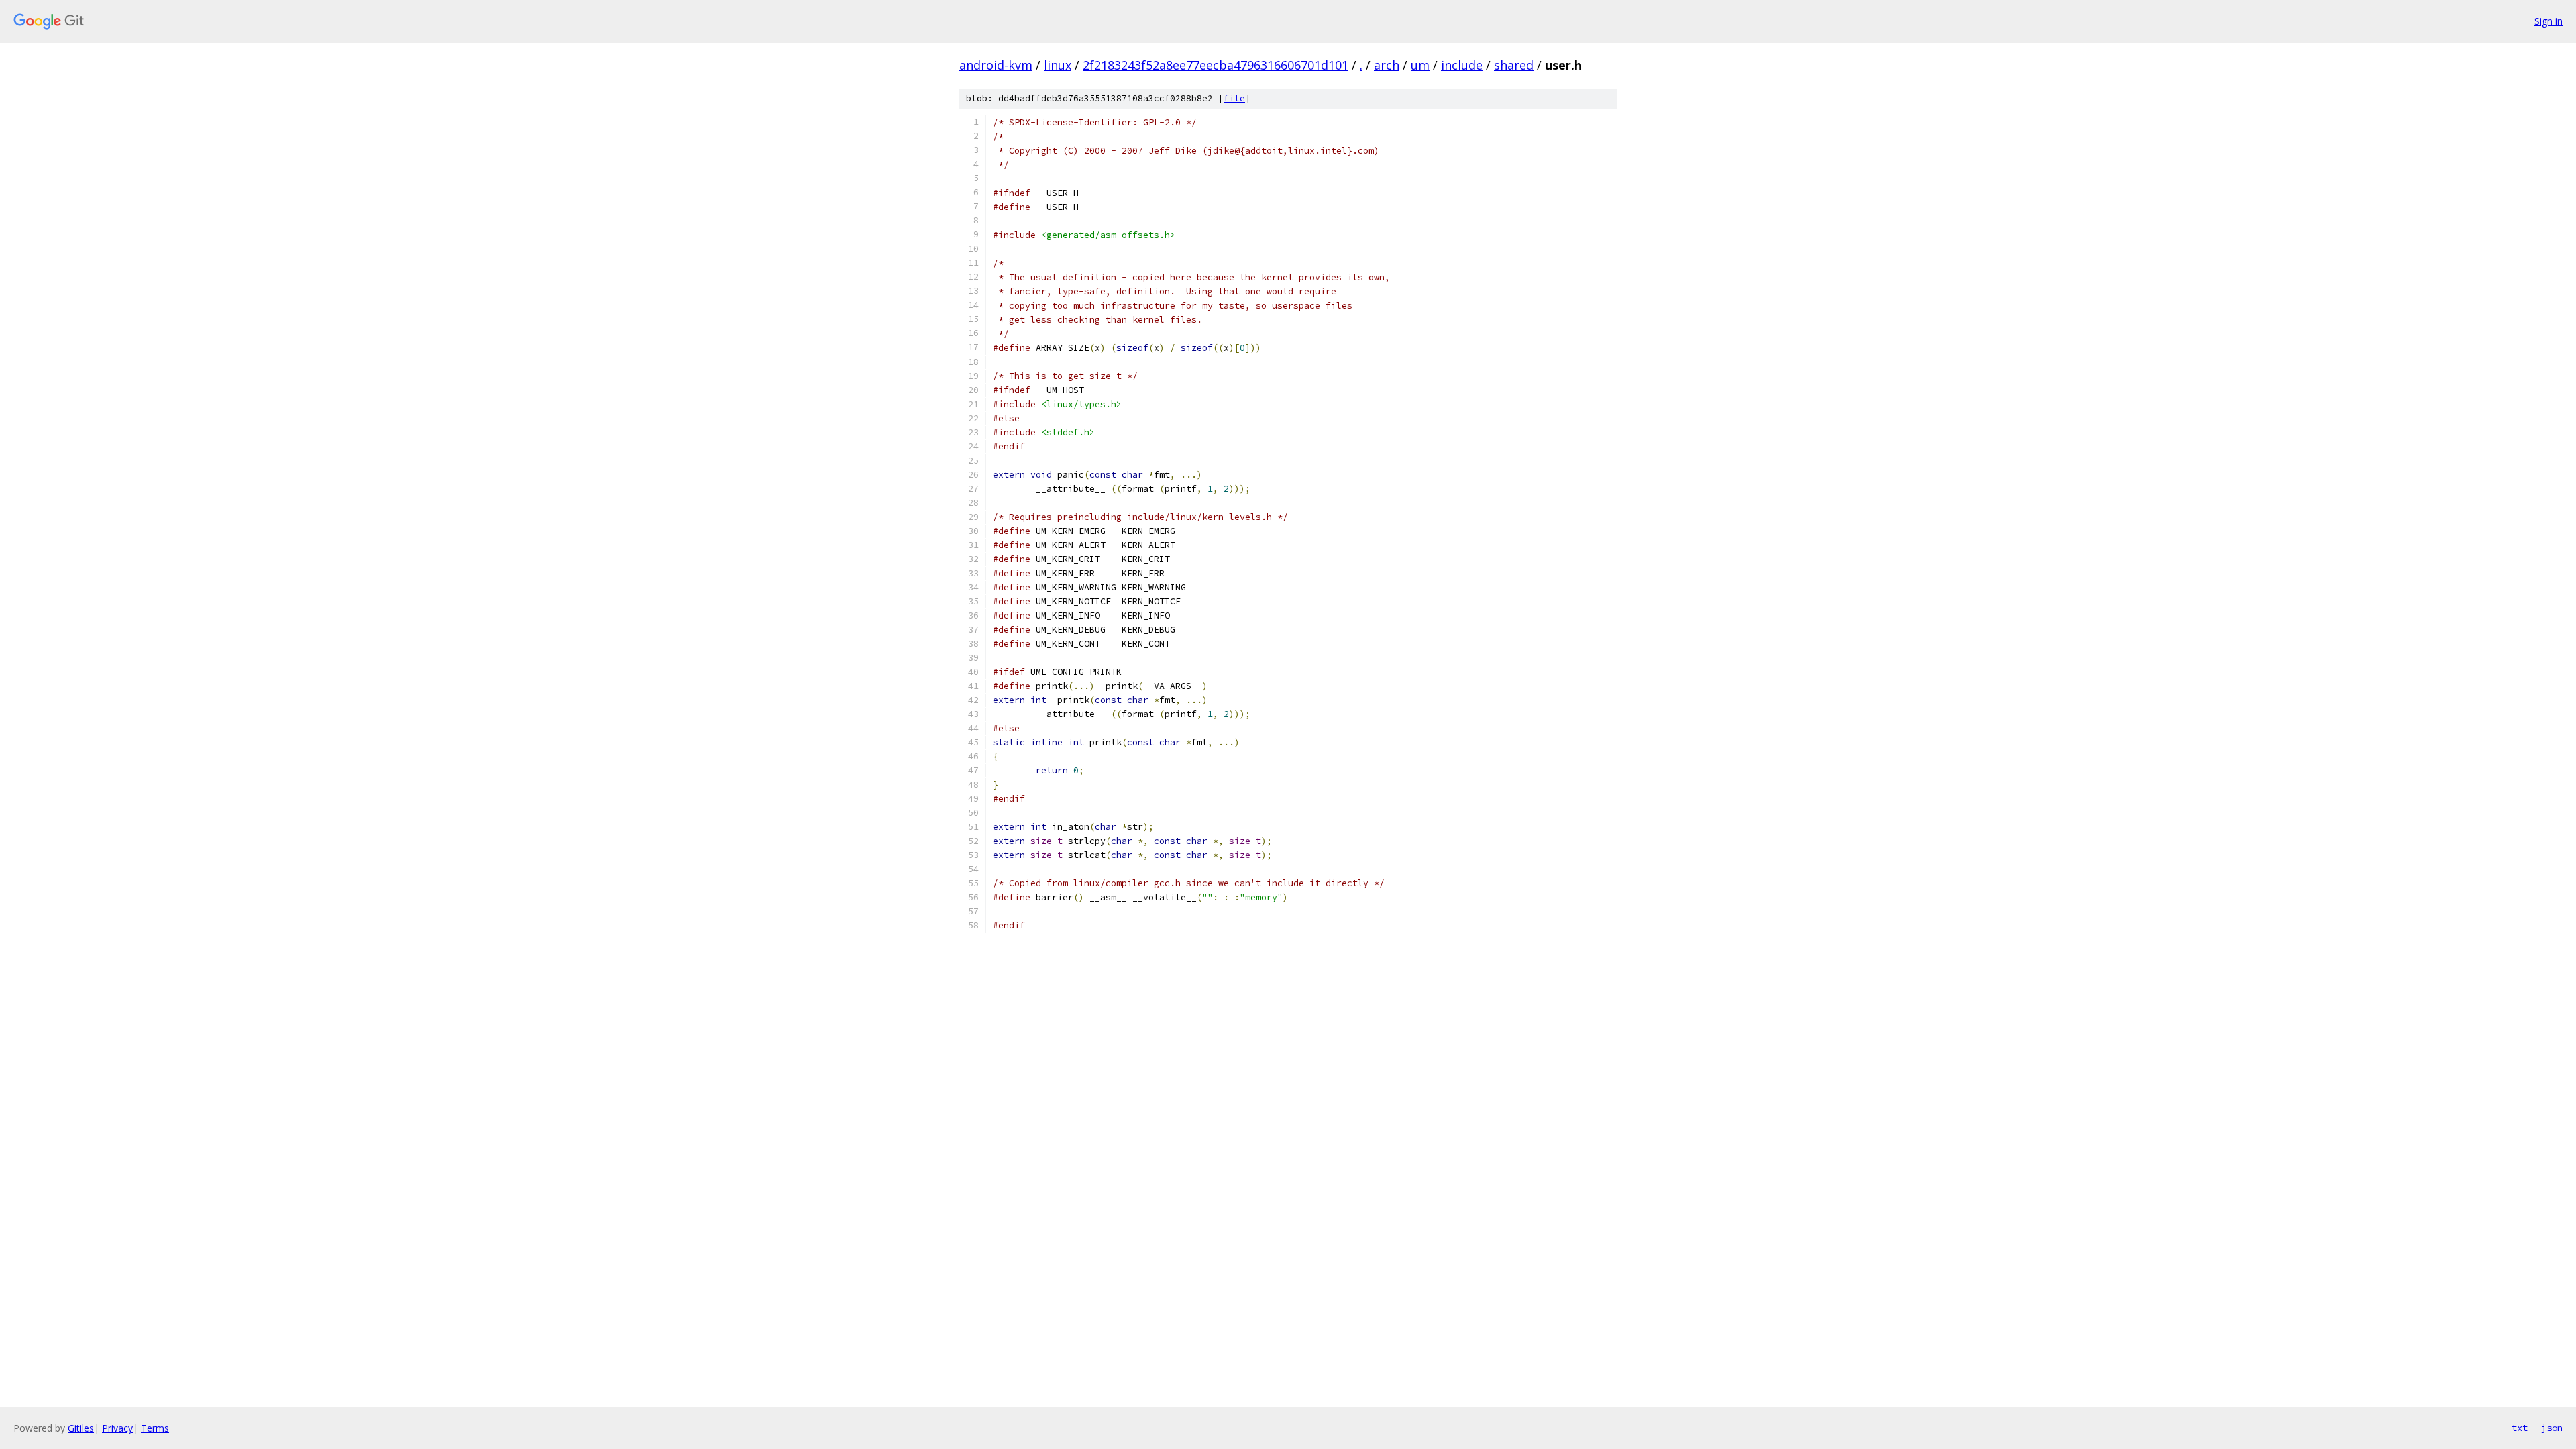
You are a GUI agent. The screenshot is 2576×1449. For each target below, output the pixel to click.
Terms (155, 1428)
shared (1514, 65)
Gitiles (81, 1428)
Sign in (2548, 21)
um (1420, 65)
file (1234, 98)
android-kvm (996, 65)
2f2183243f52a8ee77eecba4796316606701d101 (1216, 65)
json (2552, 1428)
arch (1387, 65)
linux (1058, 65)
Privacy (117, 1428)
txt (2520, 1428)
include (1462, 65)
